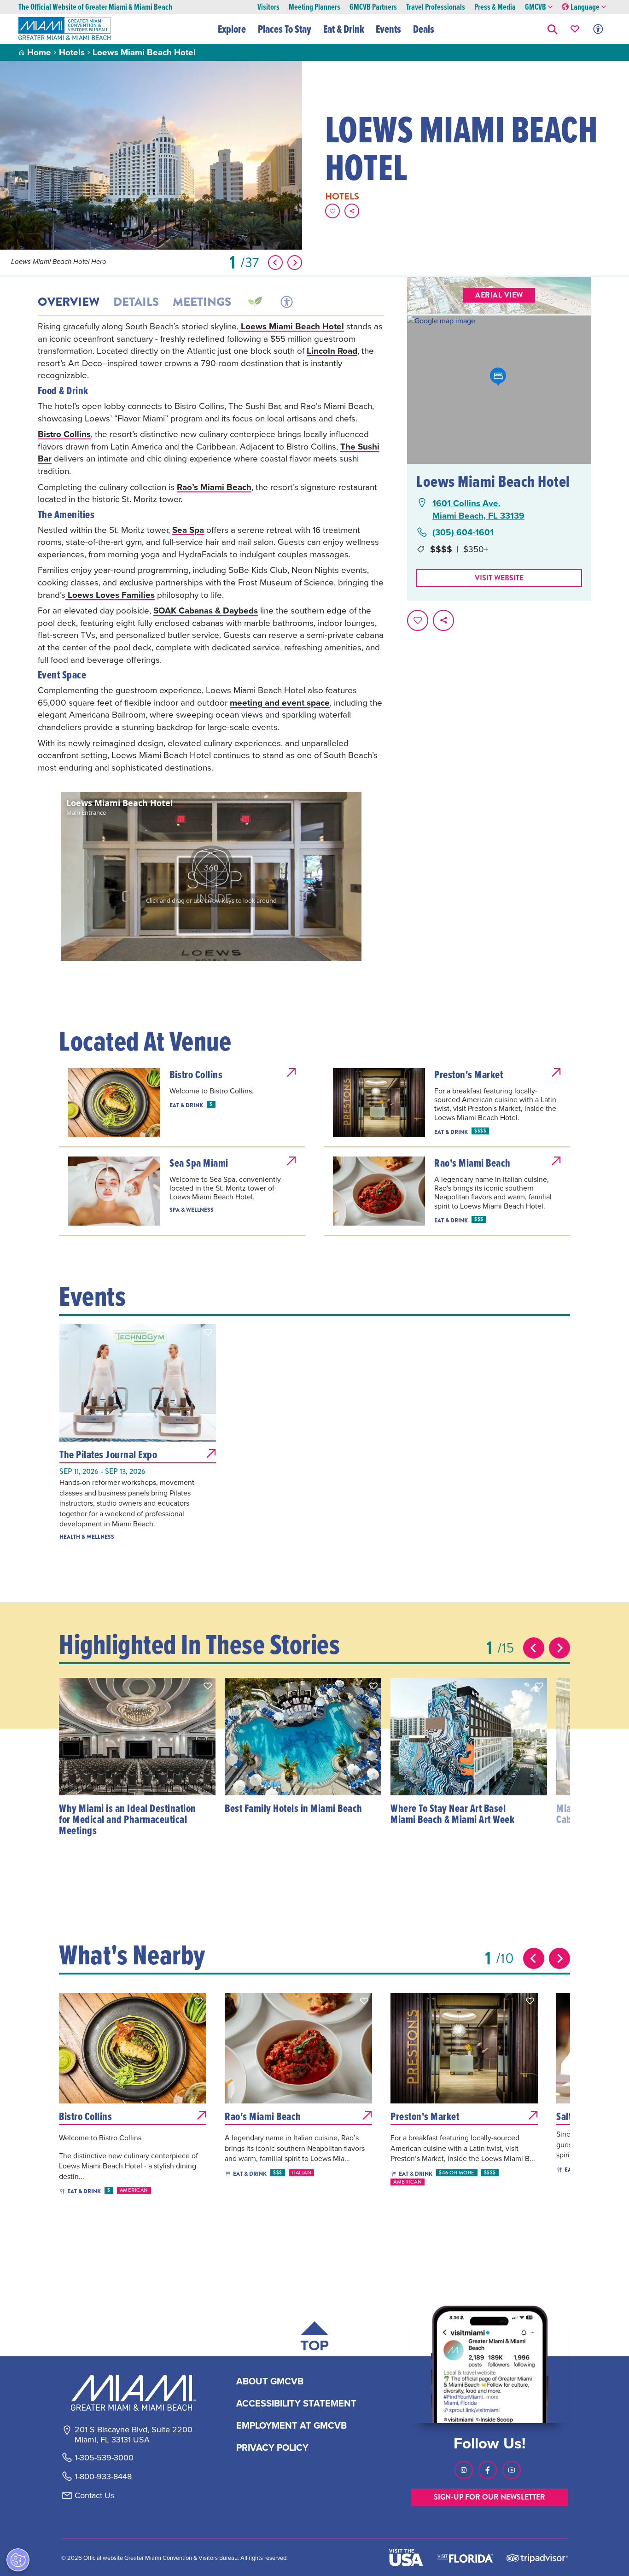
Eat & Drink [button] (344, 29)
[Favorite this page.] (332, 211)
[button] (553, 29)
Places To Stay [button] (285, 29)
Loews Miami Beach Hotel (291, 326)
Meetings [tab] (202, 302)
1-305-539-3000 (104, 2458)
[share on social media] (352, 211)
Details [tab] (136, 302)
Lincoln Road (332, 350)
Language (585, 7)
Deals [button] (424, 29)
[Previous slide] (534, 1648)
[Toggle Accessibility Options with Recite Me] (598, 29)
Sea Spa (188, 530)
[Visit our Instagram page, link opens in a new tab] (464, 2470)
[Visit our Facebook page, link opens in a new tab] (488, 2470)
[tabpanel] (211, 547)
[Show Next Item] (295, 263)
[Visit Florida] (465, 2558)
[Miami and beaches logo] (133, 2393)
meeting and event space (280, 702)
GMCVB (536, 7)
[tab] (254, 302)
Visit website (499, 578)
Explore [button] (232, 29)
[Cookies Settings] (18, 2560)
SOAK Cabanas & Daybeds (206, 610)
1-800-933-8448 (103, 2477)
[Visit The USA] (406, 2558)
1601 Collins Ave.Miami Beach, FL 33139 (478, 509)
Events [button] (388, 29)
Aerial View (499, 295)
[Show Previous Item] (275, 263)
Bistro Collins (64, 434)
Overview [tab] (69, 302)
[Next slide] (559, 1648)
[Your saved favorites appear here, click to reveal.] (575, 29)
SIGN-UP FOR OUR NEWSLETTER (489, 2497)
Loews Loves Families (110, 595)
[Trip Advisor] (537, 2558)
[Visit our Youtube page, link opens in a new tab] (512, 2470)
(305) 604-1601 (463, 532)
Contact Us (94, 2495)
